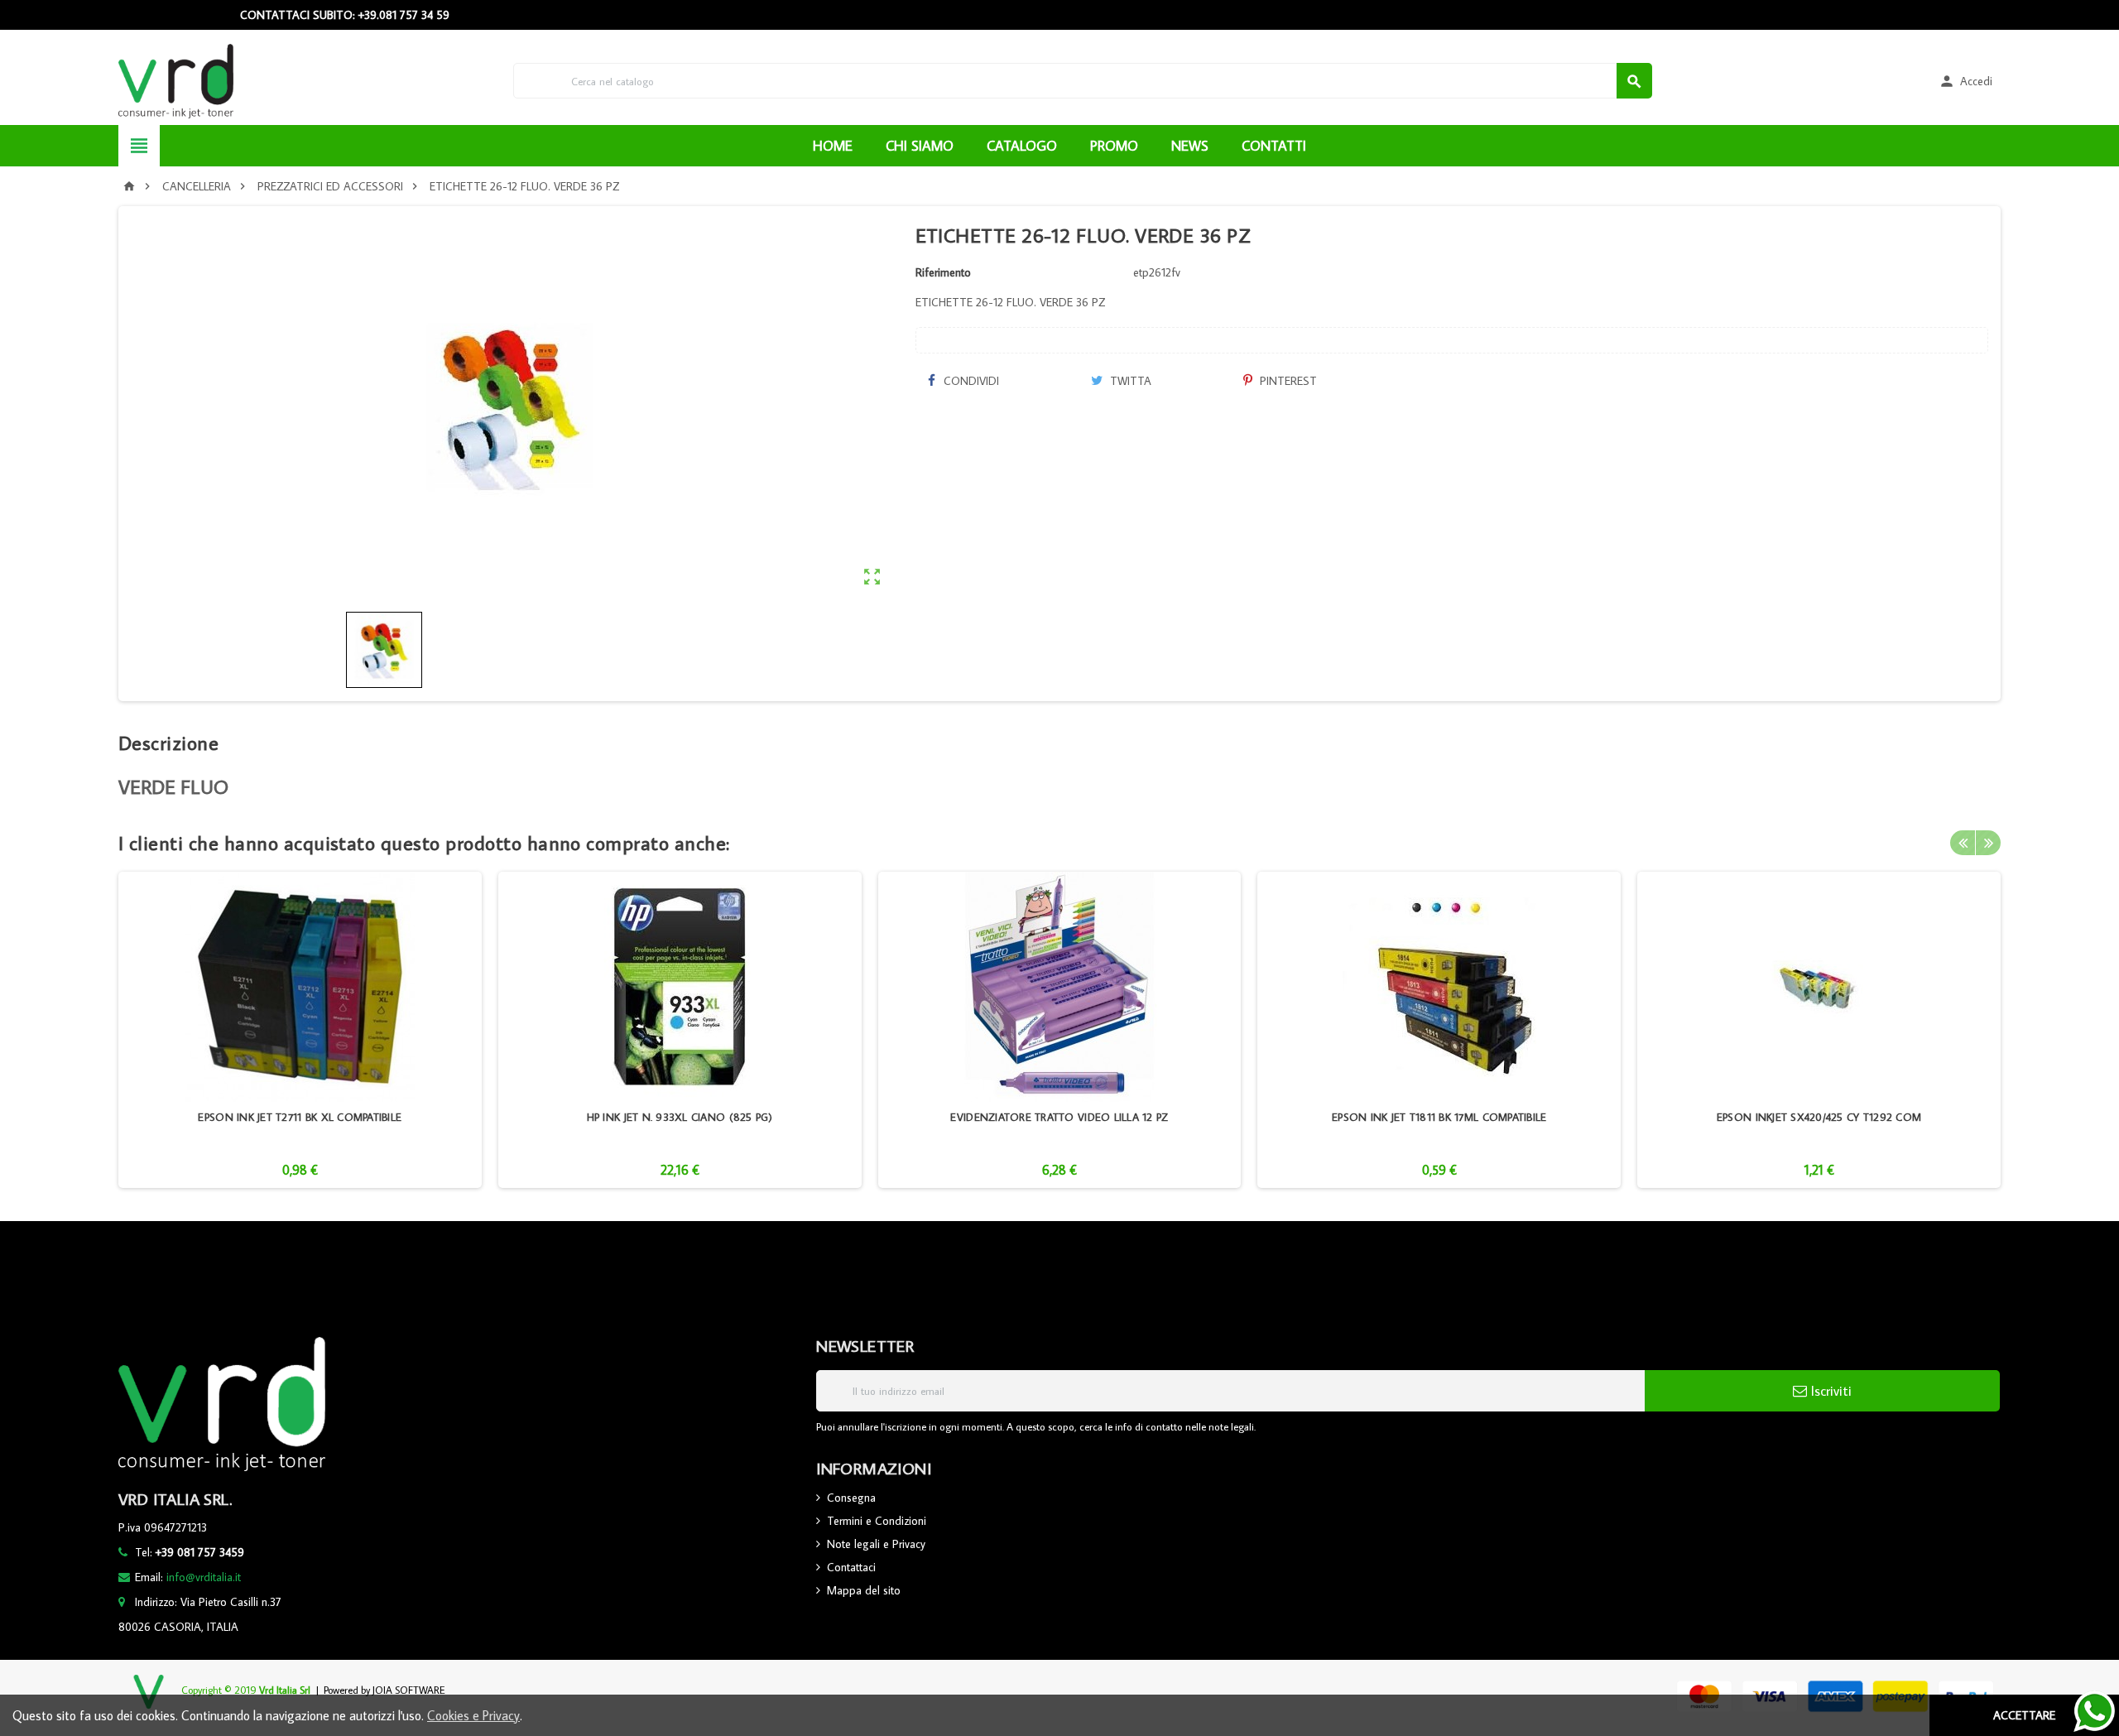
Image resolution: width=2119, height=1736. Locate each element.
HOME (833, 146)
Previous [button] (1963, 843)
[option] (300, 1030)
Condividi (970, 381)
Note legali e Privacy (876, 1544)
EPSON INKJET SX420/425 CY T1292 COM (1819, 1117)
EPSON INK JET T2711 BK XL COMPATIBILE (300, 1117)
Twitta (1129, 381)
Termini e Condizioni (877, 1521)
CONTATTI (1274, 146)
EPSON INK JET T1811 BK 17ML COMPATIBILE (1439, 1117)
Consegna (851, 1498)
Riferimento (943, 272)
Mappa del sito (864, 1590)
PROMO (1114, 146)
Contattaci (851, 1567)
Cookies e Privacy (473, 1715)
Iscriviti (1829, 1391)
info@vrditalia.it (204, 1577)
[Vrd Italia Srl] (176, 79)
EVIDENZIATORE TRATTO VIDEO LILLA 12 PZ (1059, 1117)
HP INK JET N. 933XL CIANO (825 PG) (680, 1117)
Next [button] (1988, 843)
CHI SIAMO (920, 146)
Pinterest (1287, 381)
